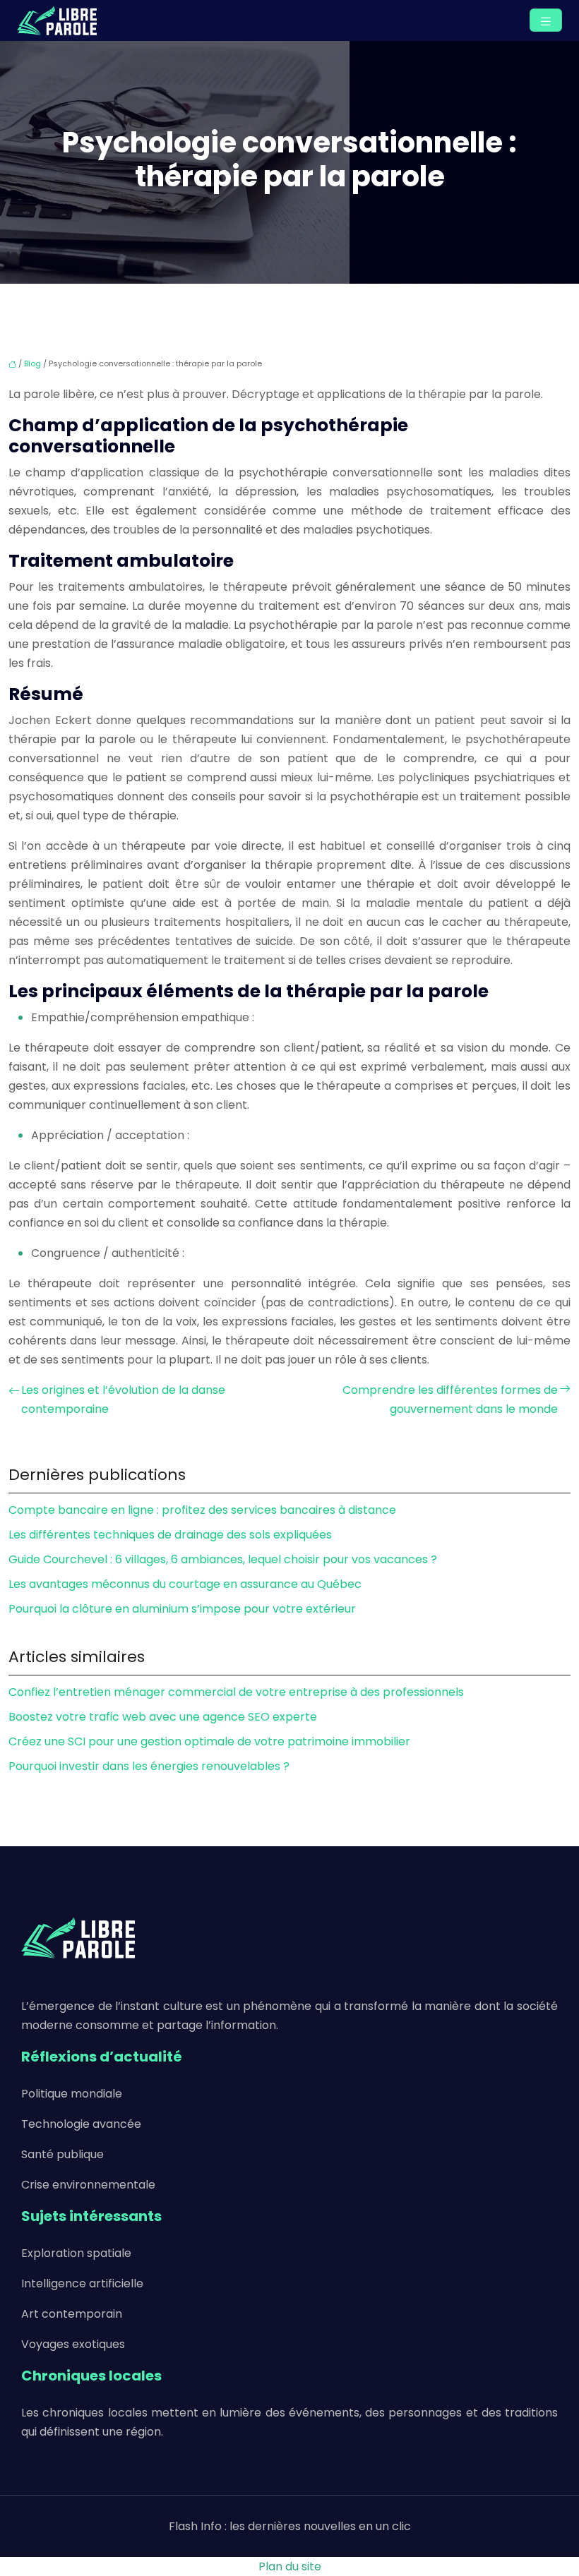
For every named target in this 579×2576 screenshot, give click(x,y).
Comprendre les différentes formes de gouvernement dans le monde (450, 1400)
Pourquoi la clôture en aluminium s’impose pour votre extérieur (182, 1609)
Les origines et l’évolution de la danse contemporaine (123, 1400)
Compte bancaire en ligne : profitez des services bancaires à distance (202, 1510)
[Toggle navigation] (546, 20)
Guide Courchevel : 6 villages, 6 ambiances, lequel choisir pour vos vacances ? (223, 1559)
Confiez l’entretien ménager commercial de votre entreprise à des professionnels (236, 1692)
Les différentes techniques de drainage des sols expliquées (170, 1535)
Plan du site (290, 2566)
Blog (32, 363)
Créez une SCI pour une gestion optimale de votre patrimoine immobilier (209, 1741)
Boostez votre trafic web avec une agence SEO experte (163, 1717)
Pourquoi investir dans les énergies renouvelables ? (149, 1766)
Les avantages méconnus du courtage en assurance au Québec (185, 1584)
